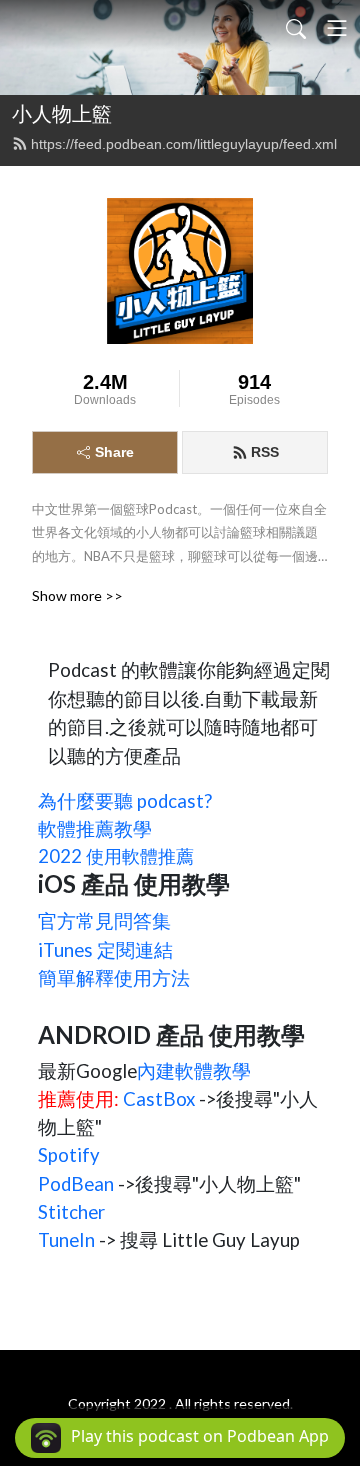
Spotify (69, 1155)
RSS (265, 452)
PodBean (76, 1184)
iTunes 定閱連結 (105, 950)
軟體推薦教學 (95, 829)
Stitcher (71, 1212)
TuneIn (66, 1240)
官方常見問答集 (104, 921)
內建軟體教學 (194, 1071)
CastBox (159, 1099)
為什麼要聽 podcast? (125, 801)
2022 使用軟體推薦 (116, 856)
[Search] (296, 28)
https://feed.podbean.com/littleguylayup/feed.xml (184, 144)
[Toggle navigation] (337, 28)
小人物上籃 (62, 114)
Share (114, 452)
